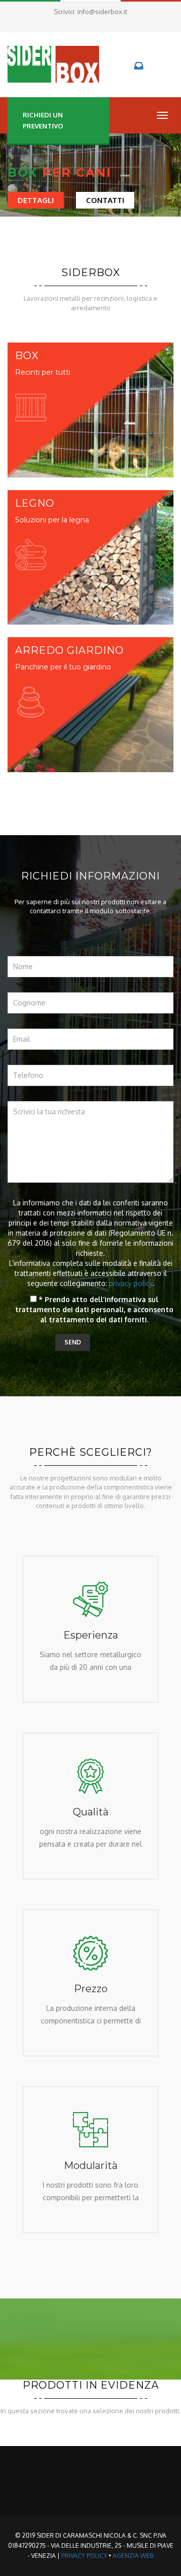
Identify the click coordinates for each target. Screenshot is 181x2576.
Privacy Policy (84, 2556)
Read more (91, 1705)
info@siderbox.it (102, 12)
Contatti (105, 200)
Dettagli (36, 200)
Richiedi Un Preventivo (43, 120)
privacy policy (131, 1283)
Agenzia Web (133, 2556)
